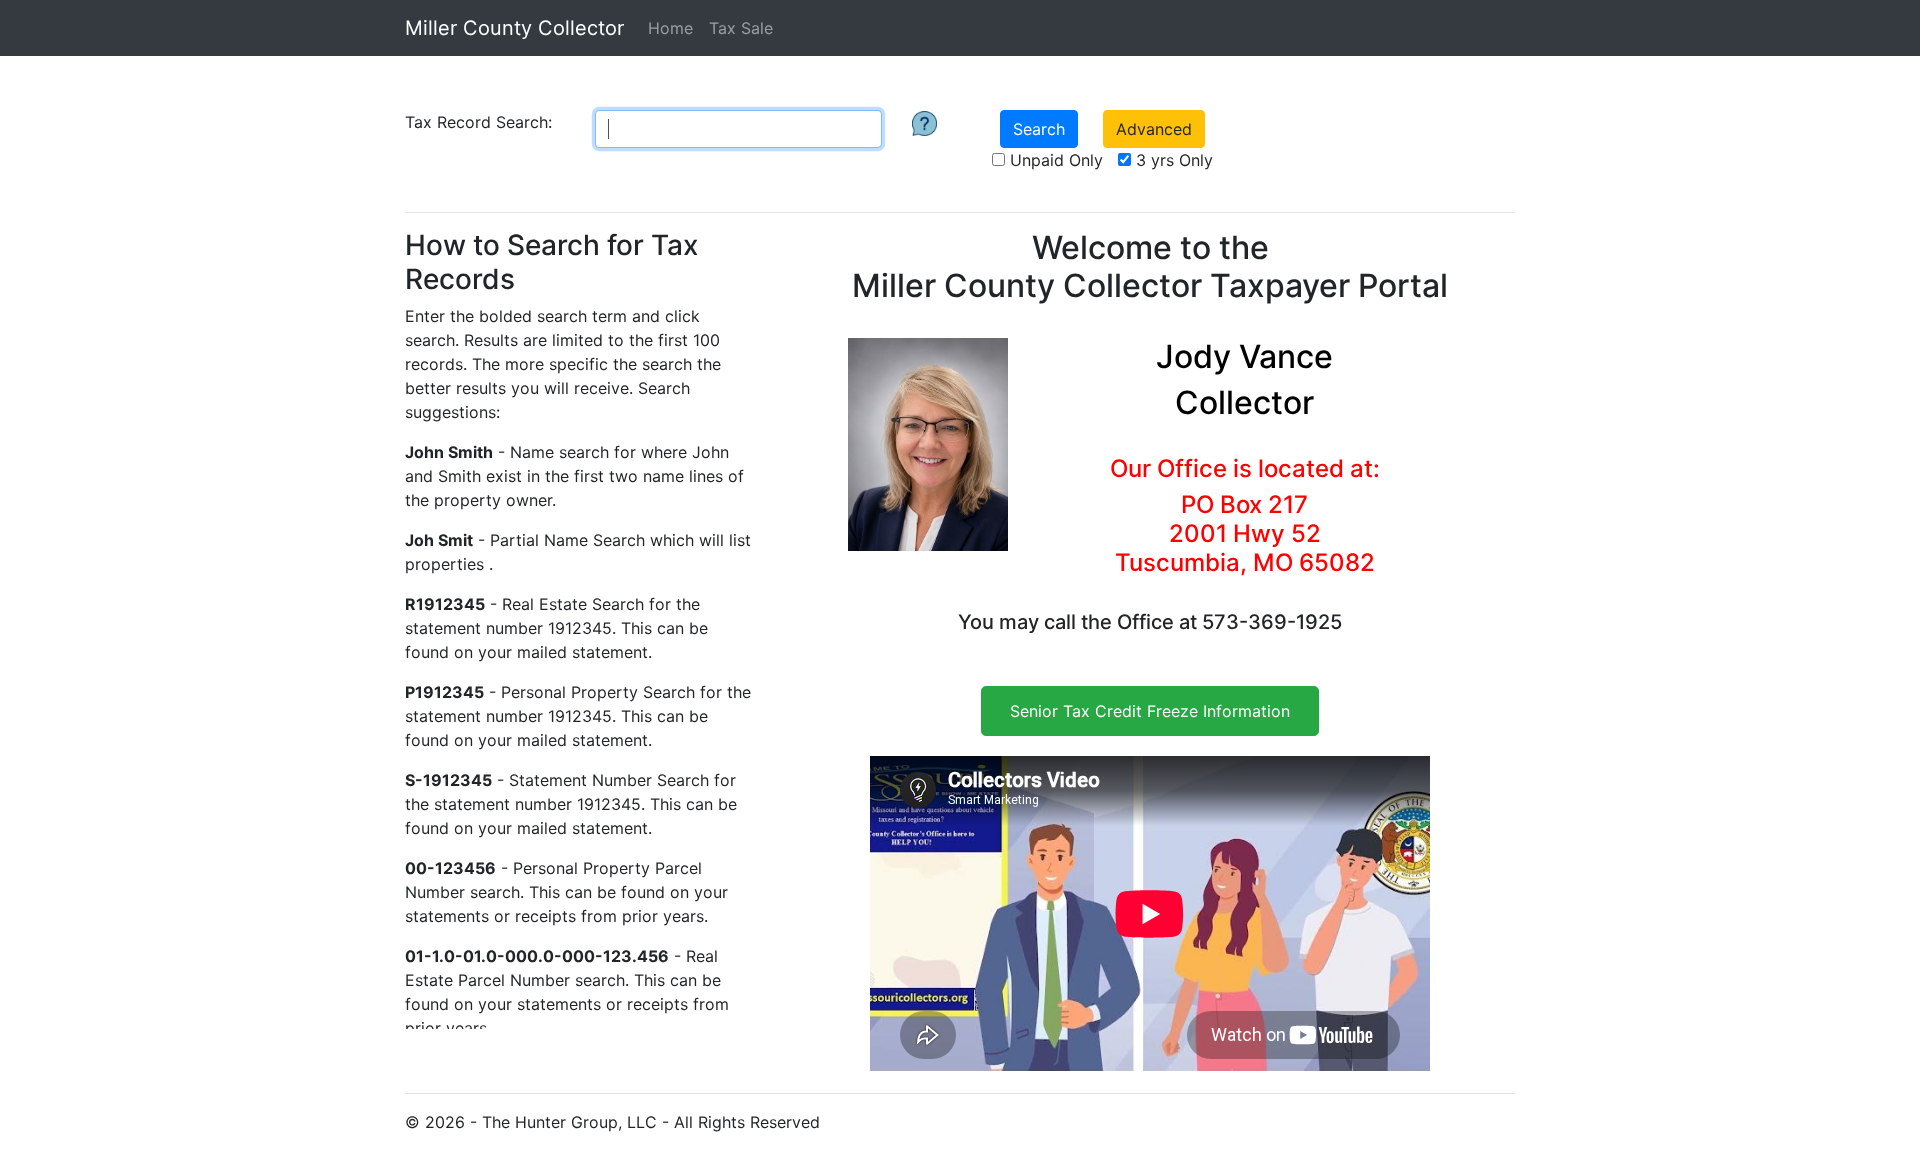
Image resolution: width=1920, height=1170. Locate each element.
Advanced (1154, 129)
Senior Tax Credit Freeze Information (1150, 711)
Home (670, 28)
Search (1039, 129)
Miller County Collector (514, 28)
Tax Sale (741, 28)
